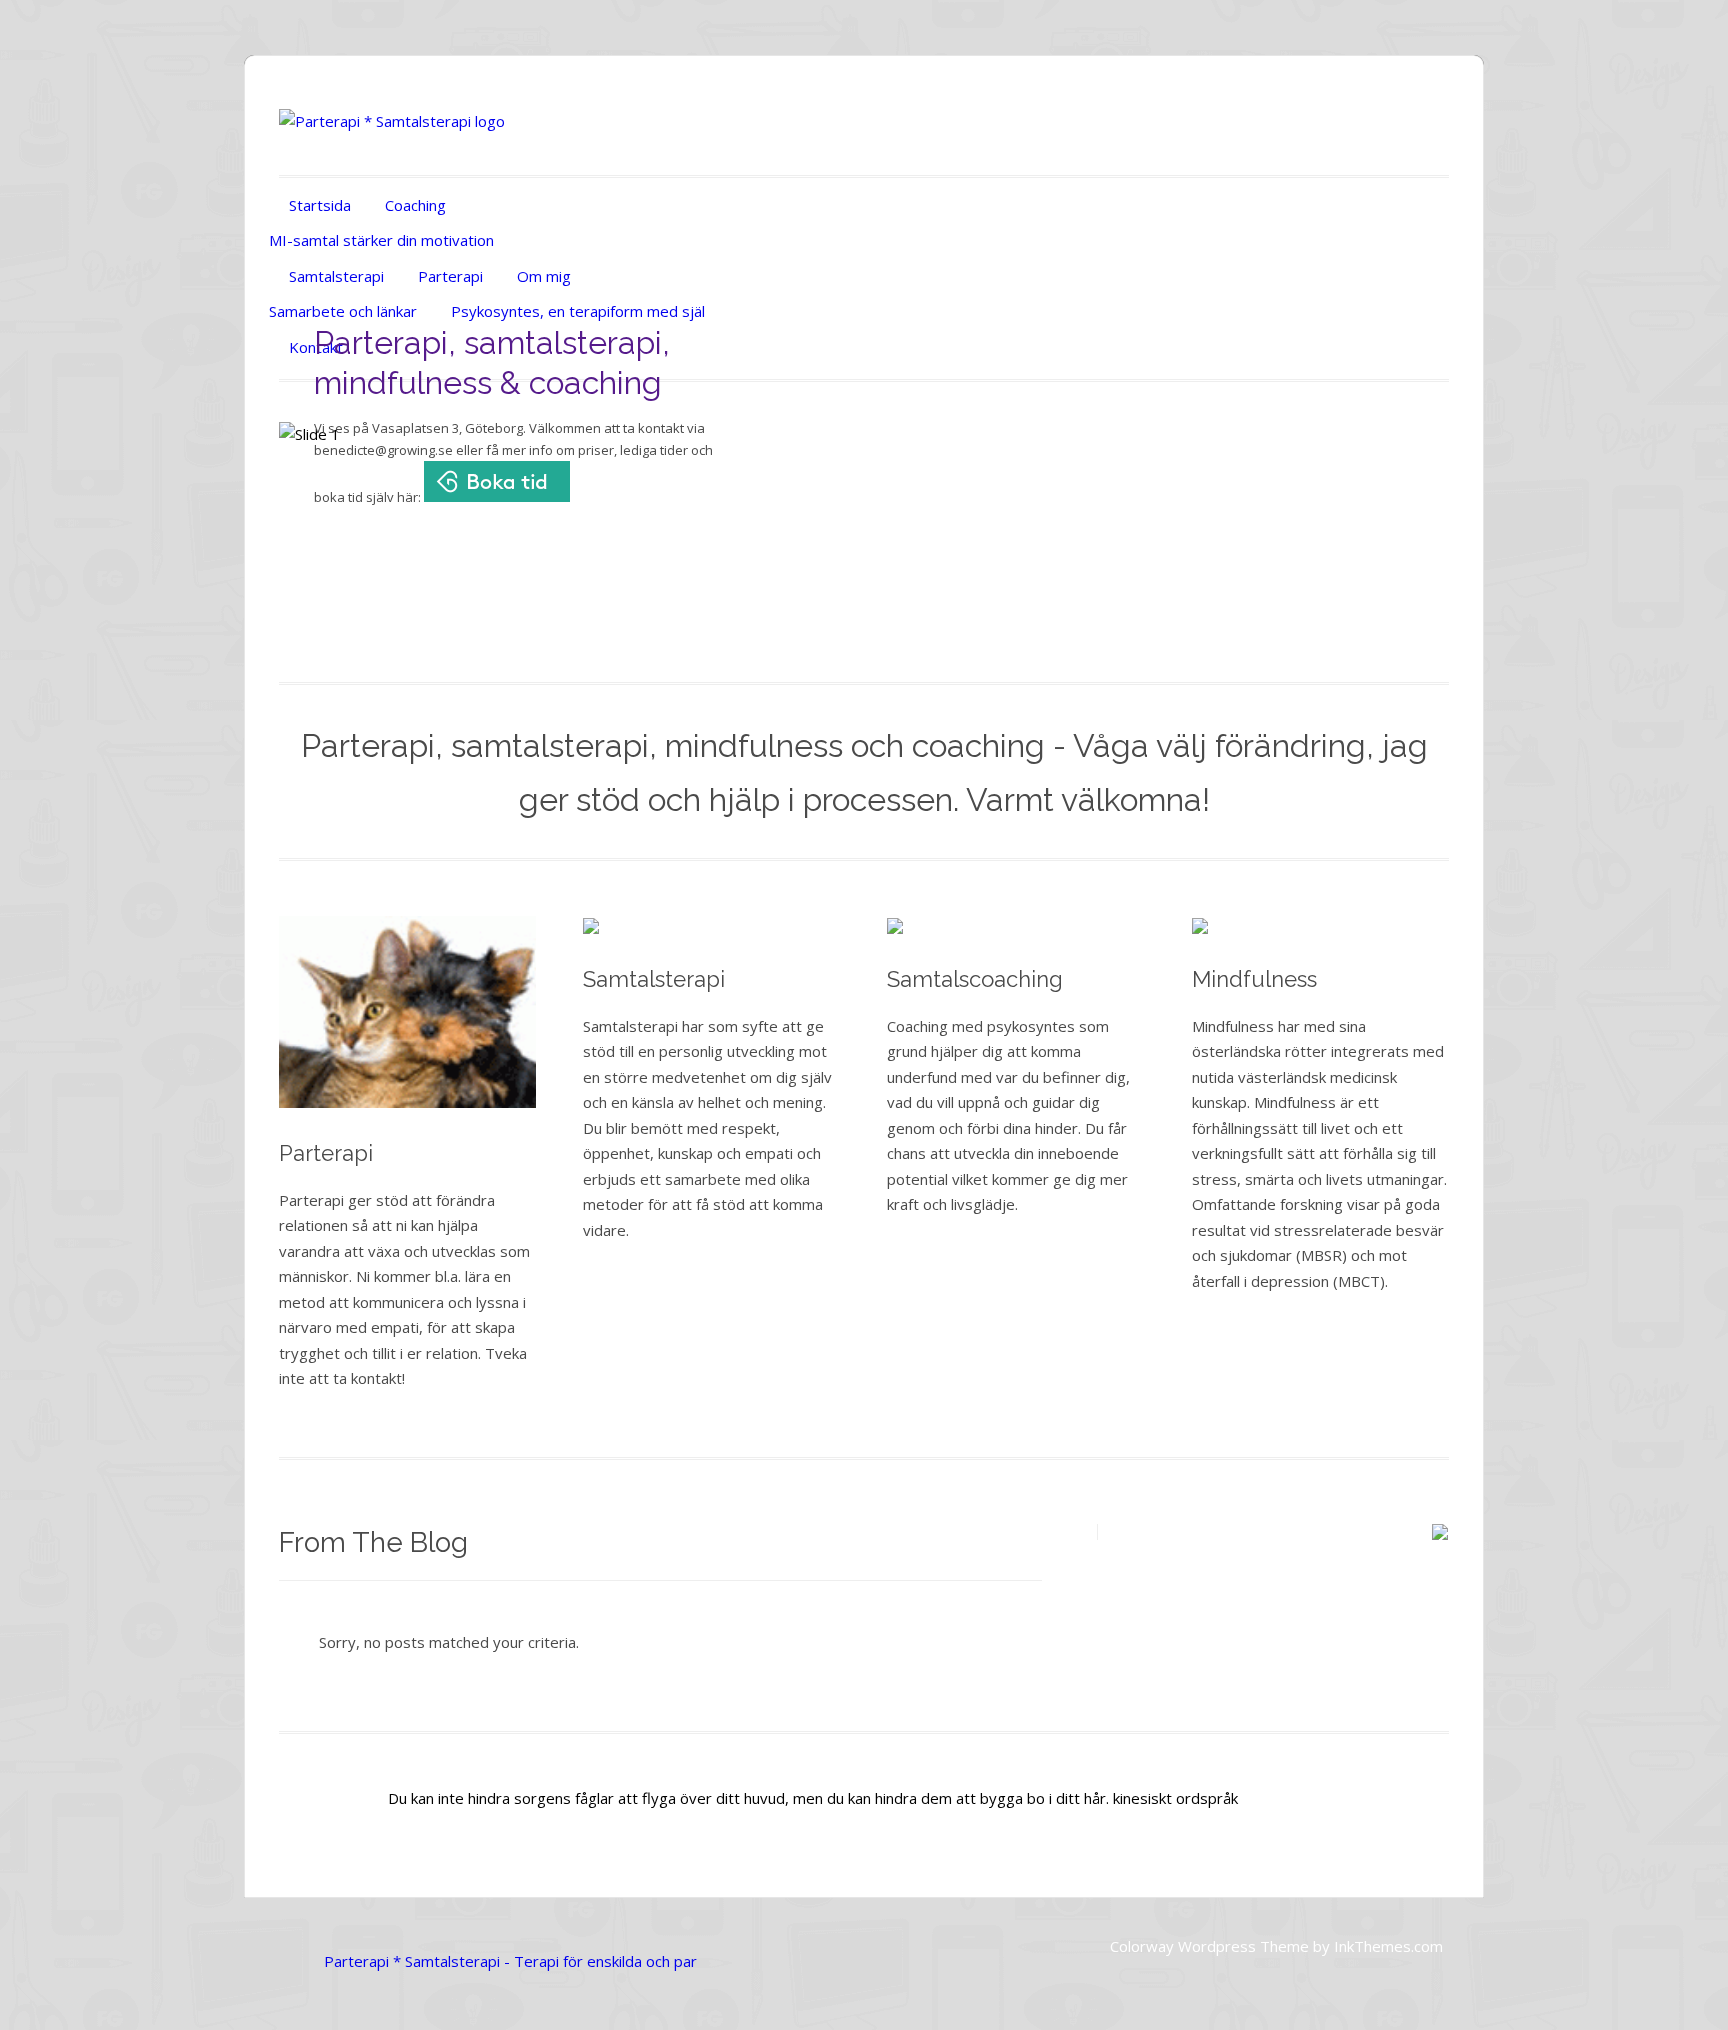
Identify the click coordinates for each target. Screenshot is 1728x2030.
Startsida (320, 205)
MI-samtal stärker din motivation (381, 240)
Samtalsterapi (336, 276)
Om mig (544, 276)
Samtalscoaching (975, 979)
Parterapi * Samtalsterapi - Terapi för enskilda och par (510, 1961)
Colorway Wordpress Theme (1209, 1946)
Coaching (415, 205)
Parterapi (450, 276)
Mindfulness (1254, 979)
